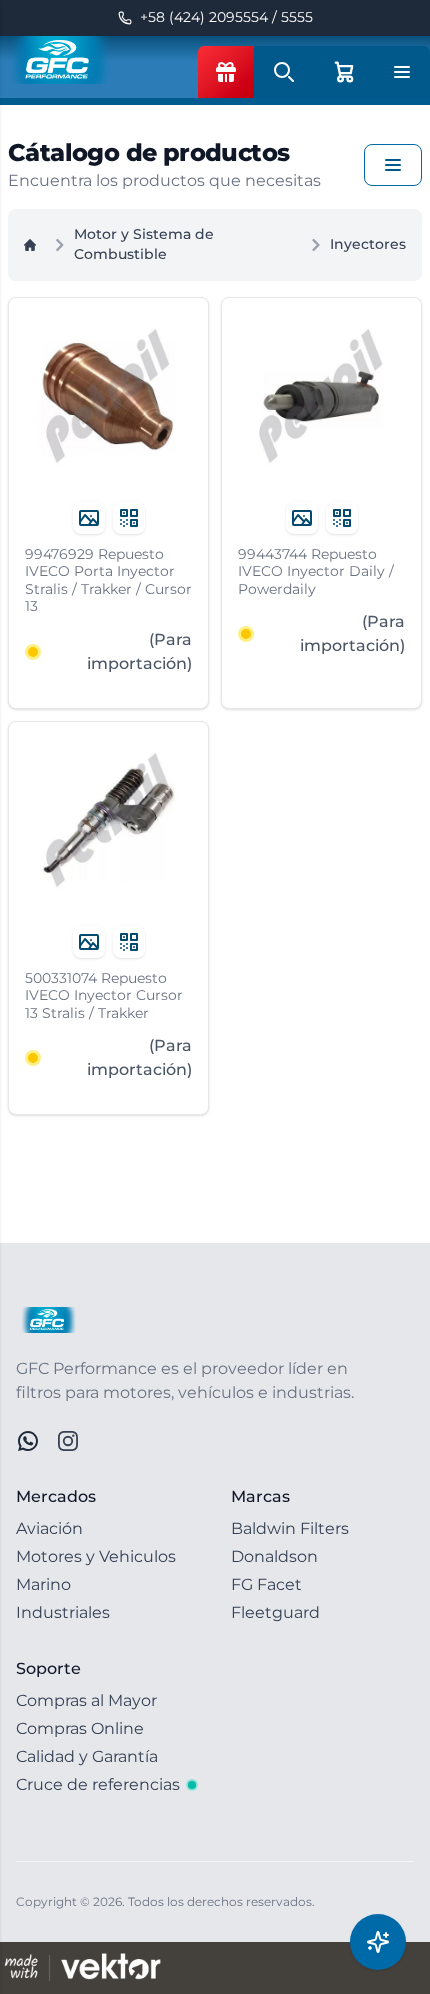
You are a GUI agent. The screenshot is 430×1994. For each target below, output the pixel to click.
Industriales (63, 1612)
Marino (43, 1584)
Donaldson (274, 1556)
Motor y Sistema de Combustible (144, 244)
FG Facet (266, 1584)
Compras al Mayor (86, 1700)
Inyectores (368, 244)
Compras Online (80, 1728)
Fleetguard (275, 1612)
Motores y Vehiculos (96, 1556)
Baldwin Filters (290, 1528)
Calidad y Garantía (87, 1756)
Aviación (49, 1528)
